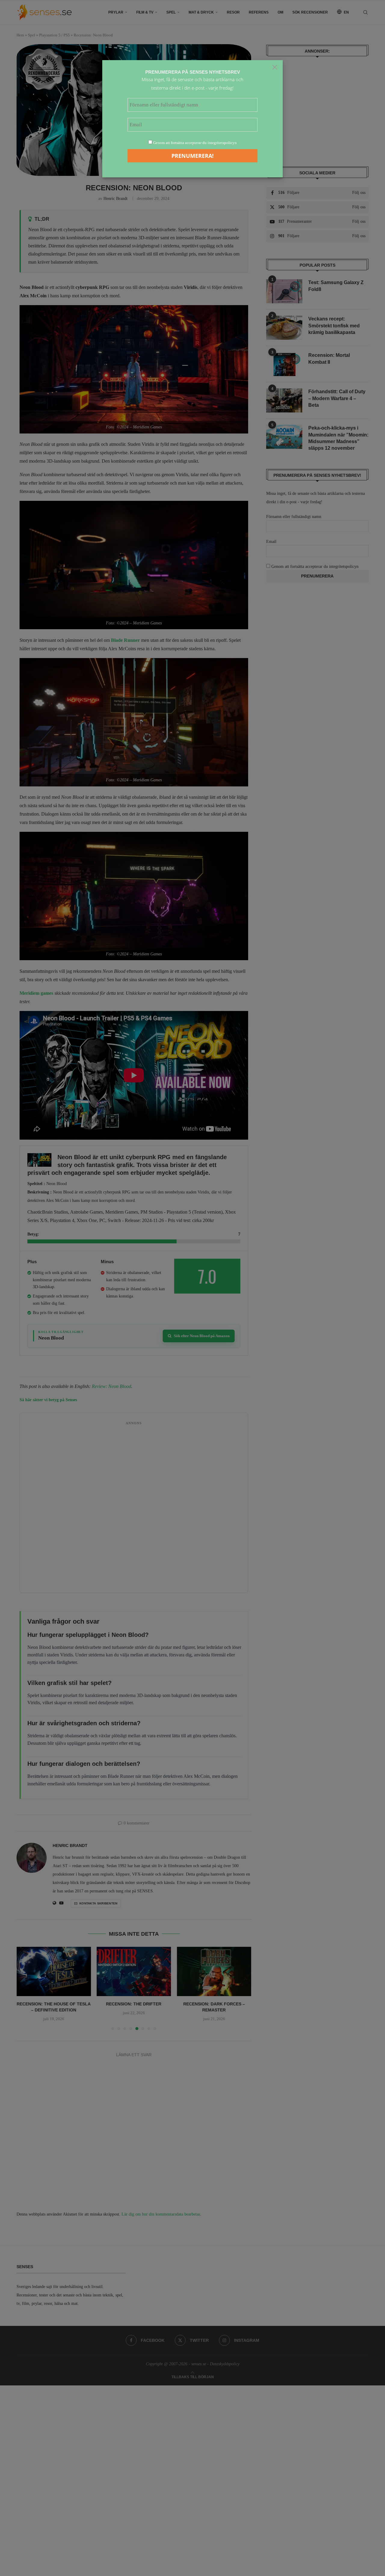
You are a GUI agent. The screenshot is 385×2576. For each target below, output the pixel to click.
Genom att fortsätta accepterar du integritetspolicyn (195, 143)
